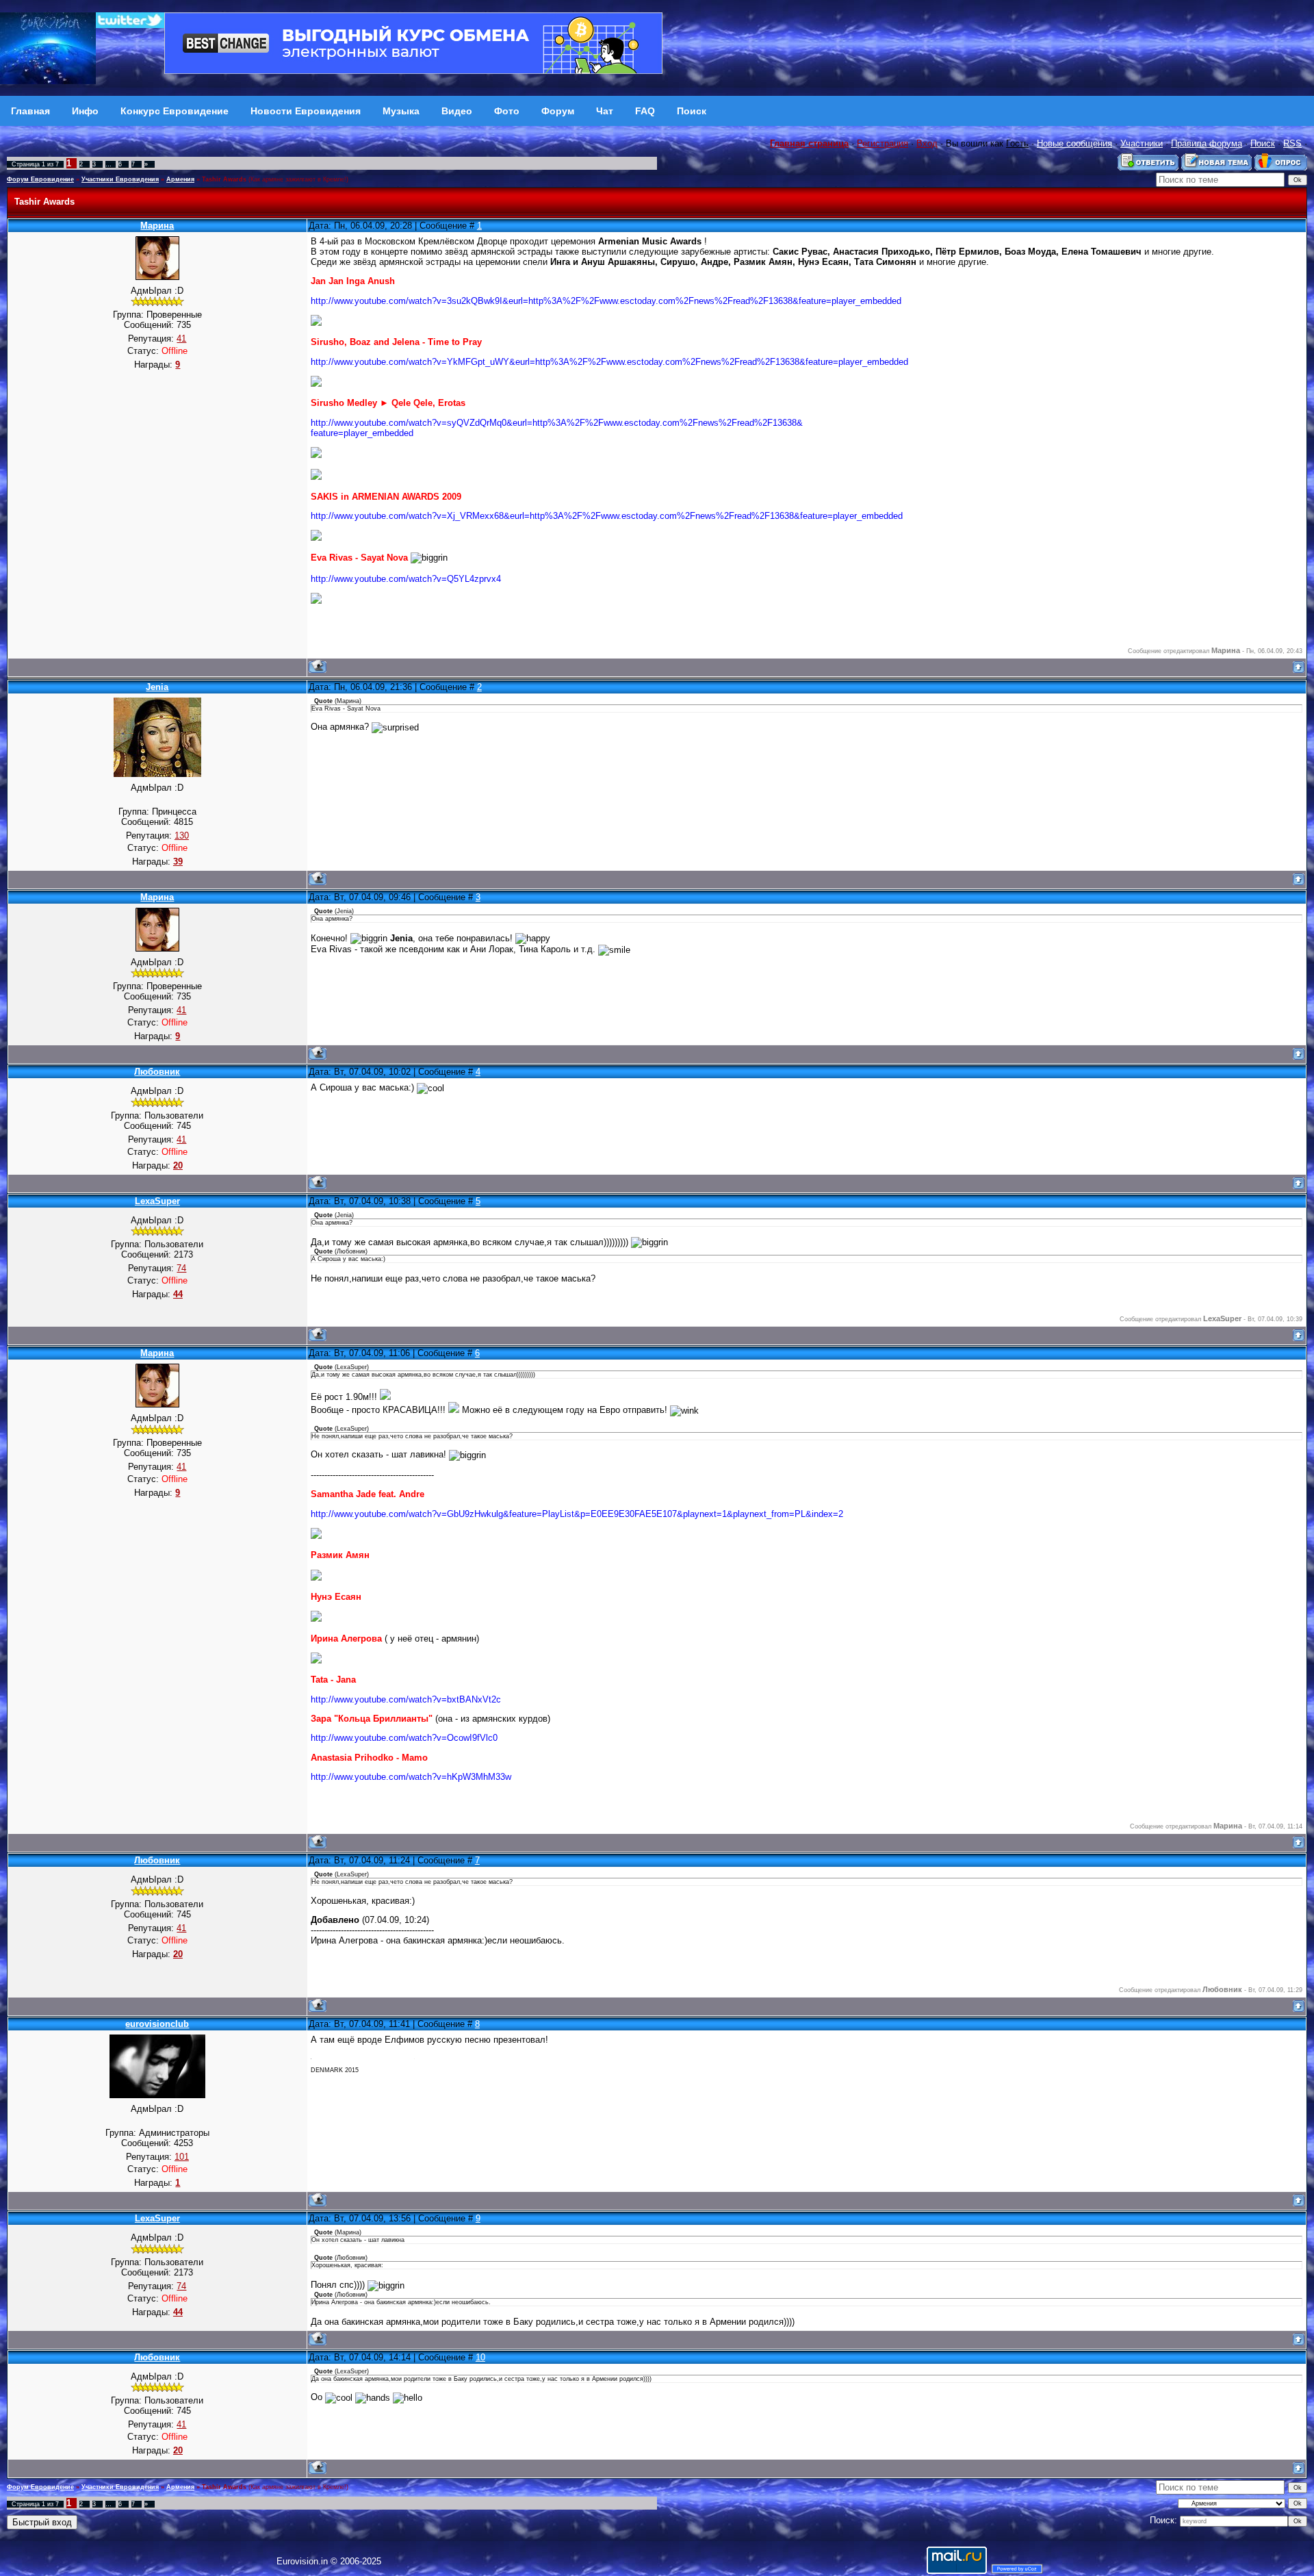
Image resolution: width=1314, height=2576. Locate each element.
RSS (1292, 143)
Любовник (157, 1072)
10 (480, 2357)
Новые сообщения (1074, 143)
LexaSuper (157, 1201)
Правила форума (1207, 143)
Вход (927, 143)
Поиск (1263, 143)
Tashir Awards (224, 179)
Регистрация (883, 143)
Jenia (157, 687)
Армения (180, 179)
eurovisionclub (157, 2024)
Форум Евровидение (40, 179)
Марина (157, 226)
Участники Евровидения (120, 179)
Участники (1142, 143)
